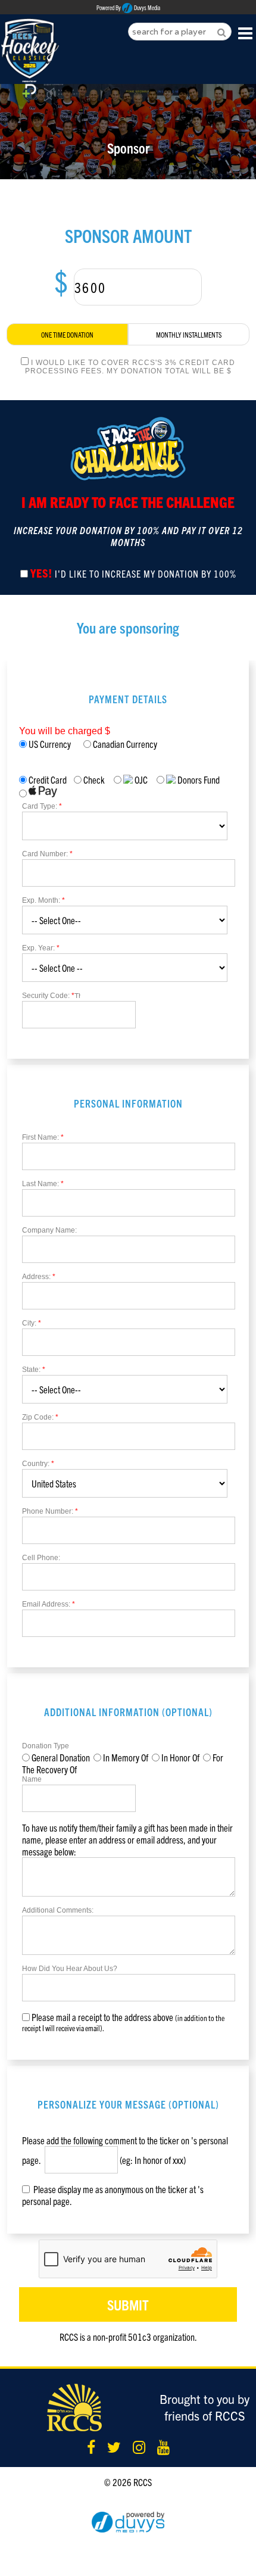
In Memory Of (126, 1757)
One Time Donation (67, 334)
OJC (140, 779)
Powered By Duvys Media (128, 8)
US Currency (55, 744)
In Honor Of (180, 1757)
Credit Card (47, 779)
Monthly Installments (189, 334)
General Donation (61, 1757)
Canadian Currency (124, 744)
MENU (246, 32)
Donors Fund (198, 779)
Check (94, 779)
